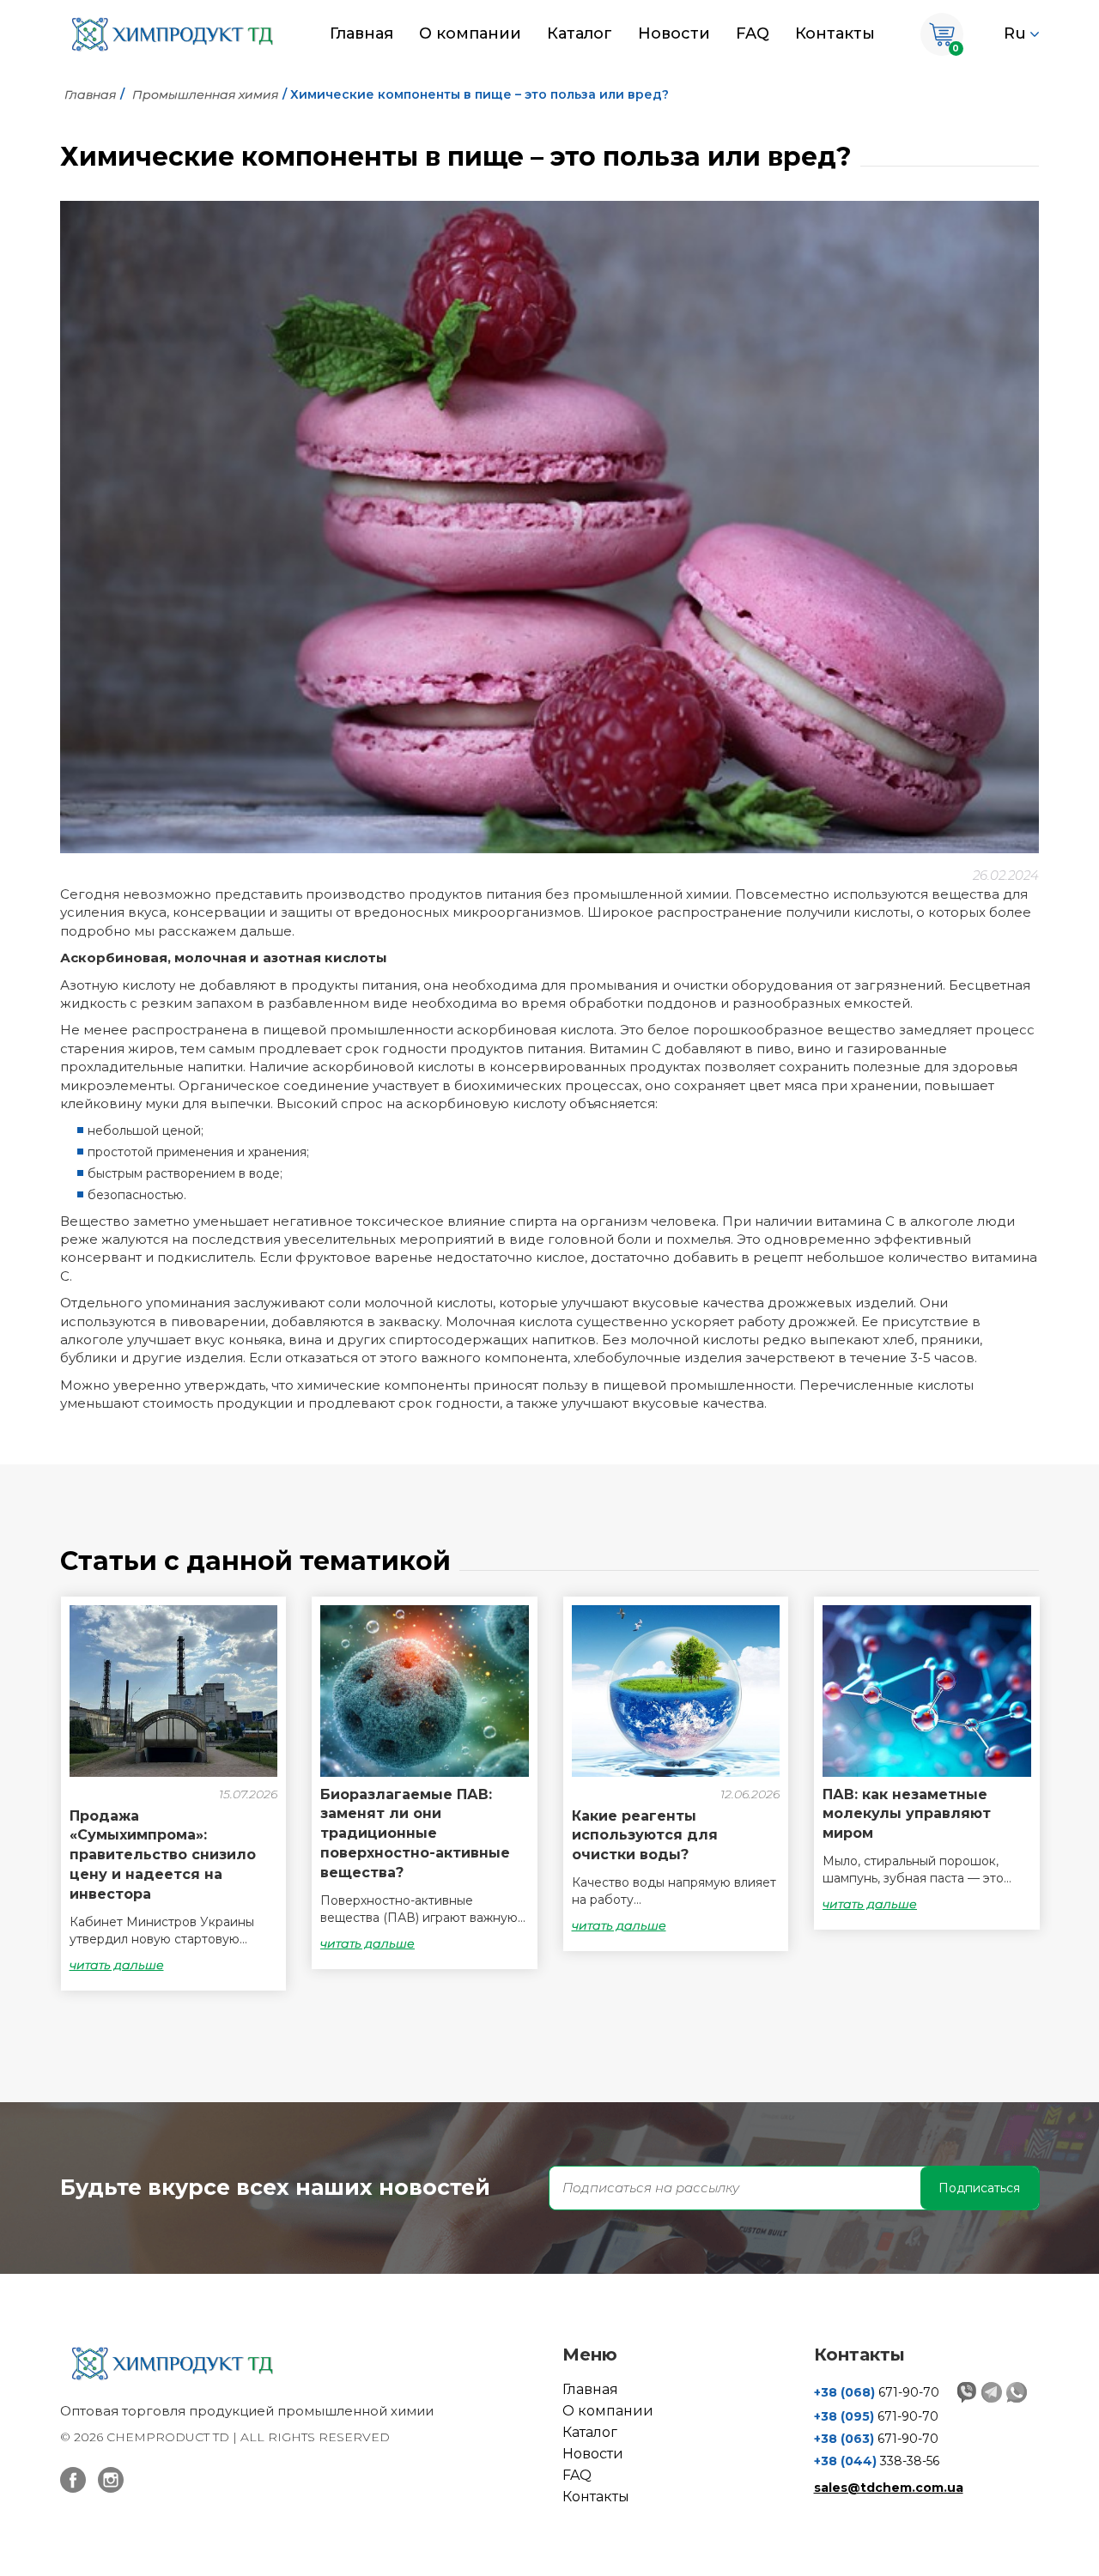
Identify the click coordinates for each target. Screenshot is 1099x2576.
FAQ (753, 33)
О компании (470, 33)
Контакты (835, 33)
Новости (674, 33)
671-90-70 (877, 2392)
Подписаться (979, 2188)
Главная (361, 33)
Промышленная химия (205, 94)
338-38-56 (877, 2461)
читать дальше (117, 1965)
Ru (1015, 33)
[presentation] (77, 1802)
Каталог (580, 33)
